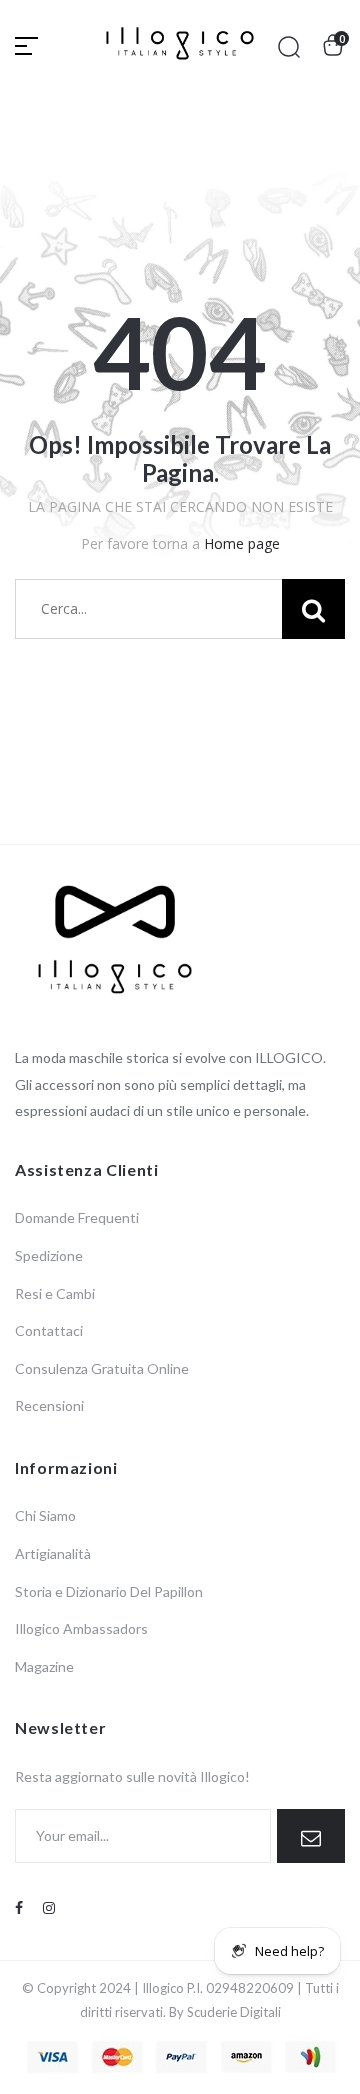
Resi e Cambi (55, 1293)
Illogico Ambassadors (81, 1628)
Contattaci (49, 1330)
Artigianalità (53, 1553)
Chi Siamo (45, 1515)
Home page (242, 543)
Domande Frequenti (77, 1217)
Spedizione (49, 1255)
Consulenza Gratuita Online (102, 1368)
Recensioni (49, 1405)
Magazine (44, 1666)
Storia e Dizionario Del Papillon (109, 1591)
